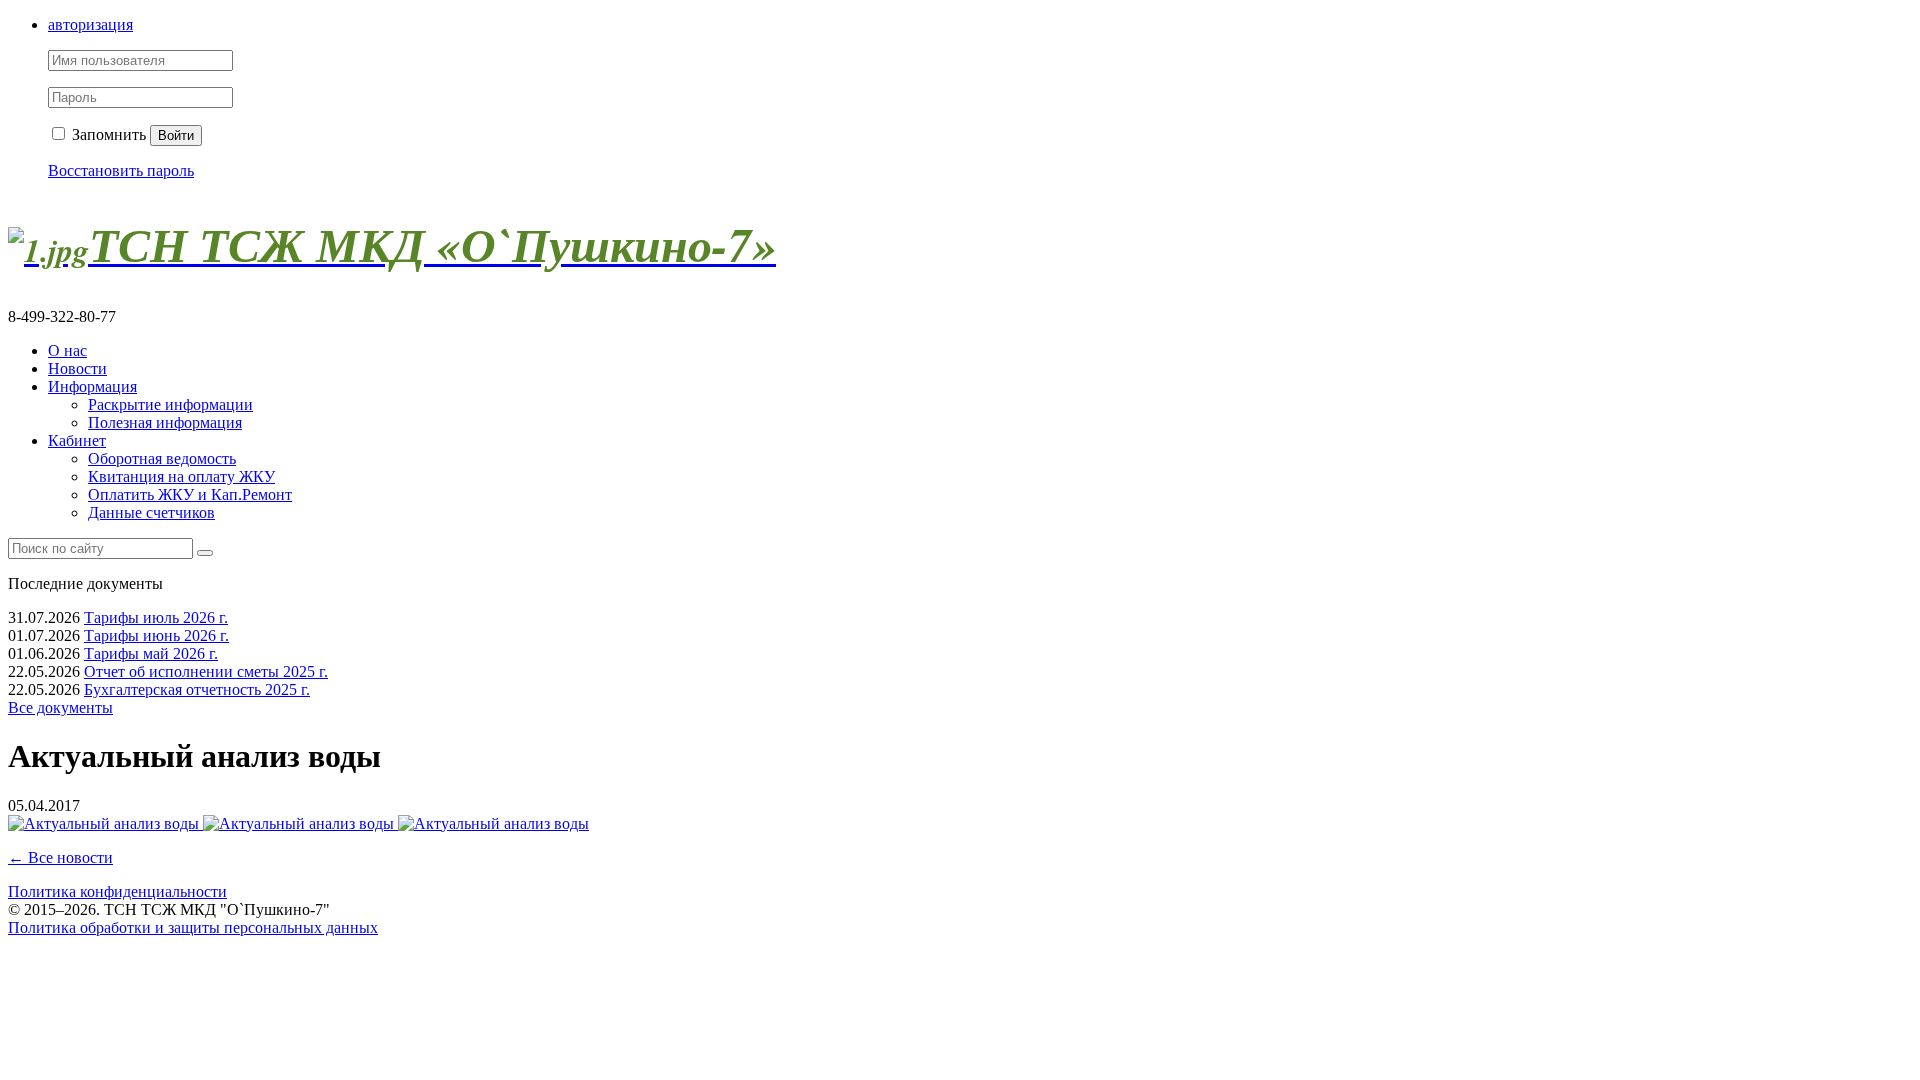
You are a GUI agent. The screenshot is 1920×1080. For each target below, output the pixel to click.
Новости (77, 368)
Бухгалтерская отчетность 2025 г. (197, 689)
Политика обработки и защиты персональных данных (193, 927)
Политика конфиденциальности (117, 891)
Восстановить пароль (121, 170)
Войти (176, 135)
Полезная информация (165, 422)
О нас (67, 350)
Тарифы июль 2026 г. (156, 617)
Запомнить (107, 134)
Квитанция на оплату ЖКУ (181, 476)
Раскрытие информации (170, 404)
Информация (92, 386)
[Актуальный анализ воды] (105, 823)
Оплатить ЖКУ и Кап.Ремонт (190, 494)
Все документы (60, 707)
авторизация (90, 24)
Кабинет (77, 440)
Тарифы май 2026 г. (151, 653)
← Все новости (60, 857)
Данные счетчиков (151, 512)
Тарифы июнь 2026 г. (156, 635)
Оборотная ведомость (162, 458)
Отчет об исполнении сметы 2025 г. (206, 671)
